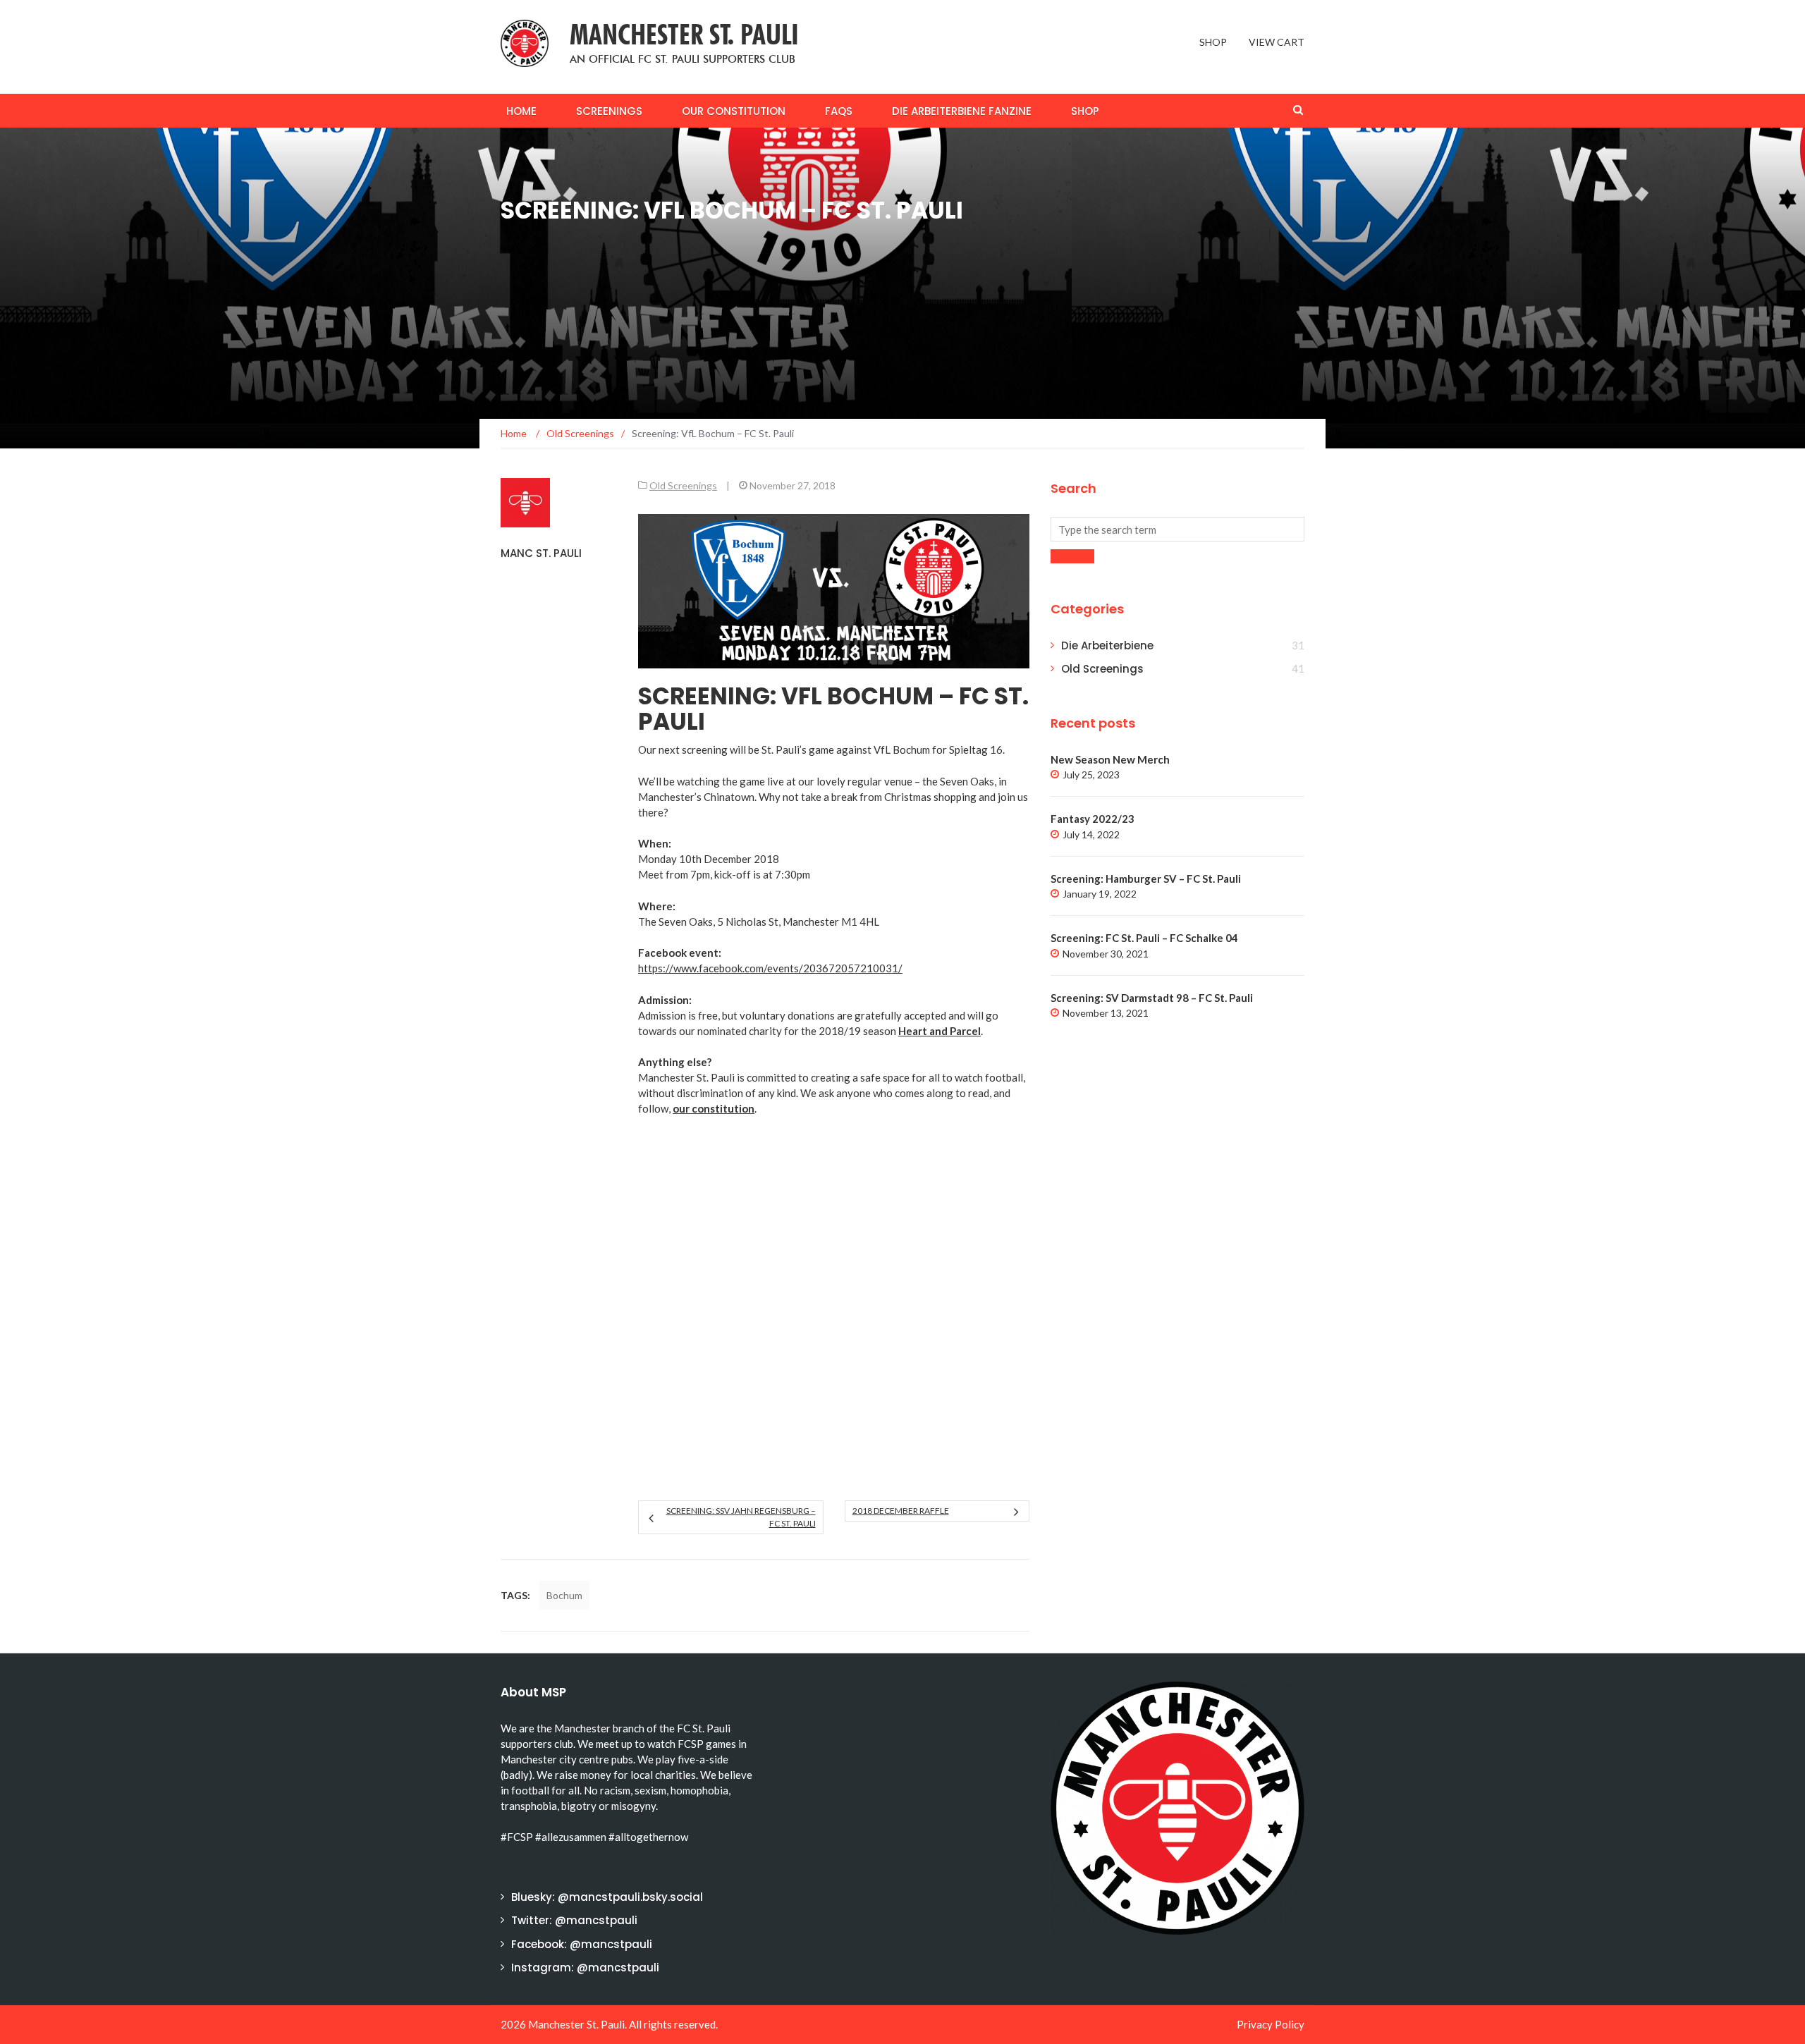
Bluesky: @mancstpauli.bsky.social (607, 1897)
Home (521, 111)
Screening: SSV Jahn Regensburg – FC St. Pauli (741, 1517)
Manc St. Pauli (541, 553)
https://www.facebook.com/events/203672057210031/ (770, 968)
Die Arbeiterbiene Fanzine (962, 111)
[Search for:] (1177, 529)
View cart (1277, 42)
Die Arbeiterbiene (1107, 645)
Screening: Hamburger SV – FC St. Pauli (1146, 879)
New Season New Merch (1110, 759)
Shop (1213, 42)
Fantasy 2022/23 (1093, 819)
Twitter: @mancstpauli (574, 1920)
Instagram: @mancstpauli (585, 1967)
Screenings (609, 111)
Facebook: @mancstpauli (582, 1944)
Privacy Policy (1271, 2024)
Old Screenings (683, 485)
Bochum (564, 1595)
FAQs (839, 111)
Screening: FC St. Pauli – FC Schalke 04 (1144, 938)
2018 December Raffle (901, 1511)
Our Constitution (734, 111)
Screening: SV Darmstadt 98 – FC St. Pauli (1152, 998)
